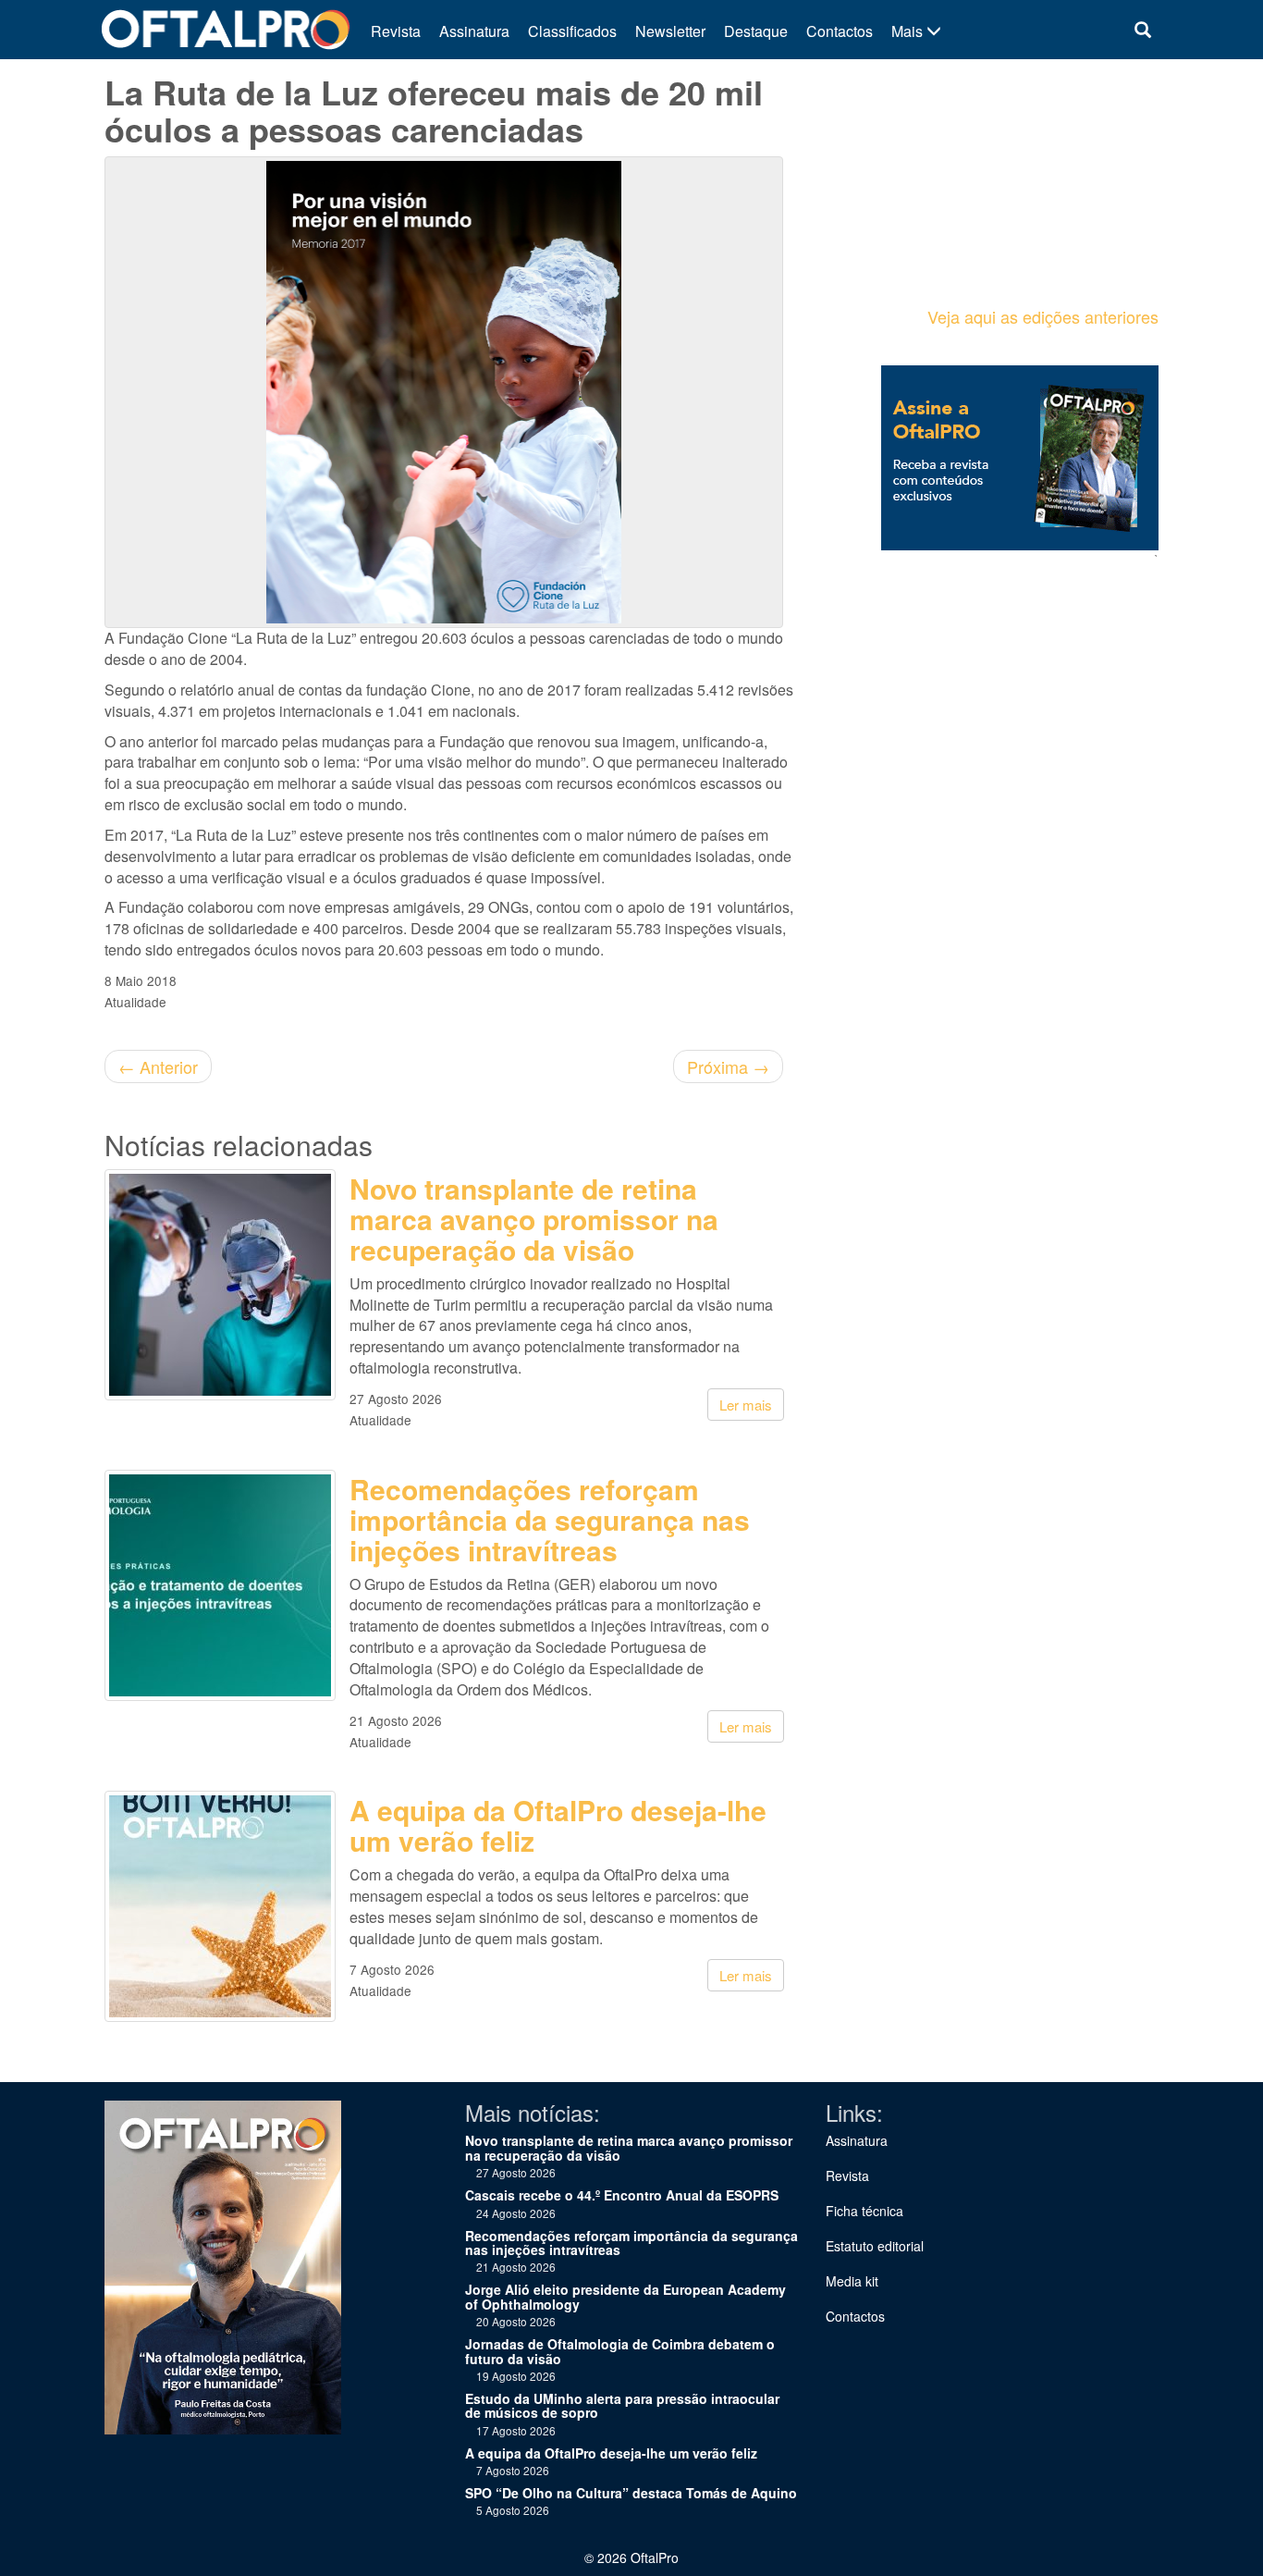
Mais (909, 31)
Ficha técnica (864, 2211)
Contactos (840, 31)
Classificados (572, 31)
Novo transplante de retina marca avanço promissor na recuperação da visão (534, 1219)
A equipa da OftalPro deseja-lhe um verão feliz (558, 1825)
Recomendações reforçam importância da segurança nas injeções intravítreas (550, 1519)
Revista (396, 31)
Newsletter (670, 31)
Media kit (852, 2281)
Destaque (756, 31)
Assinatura (474, 31)
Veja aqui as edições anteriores (1043, 316)
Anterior (158, 1066)
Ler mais (746, 1405)
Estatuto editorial (875, 2246)
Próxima (728, 1066)
